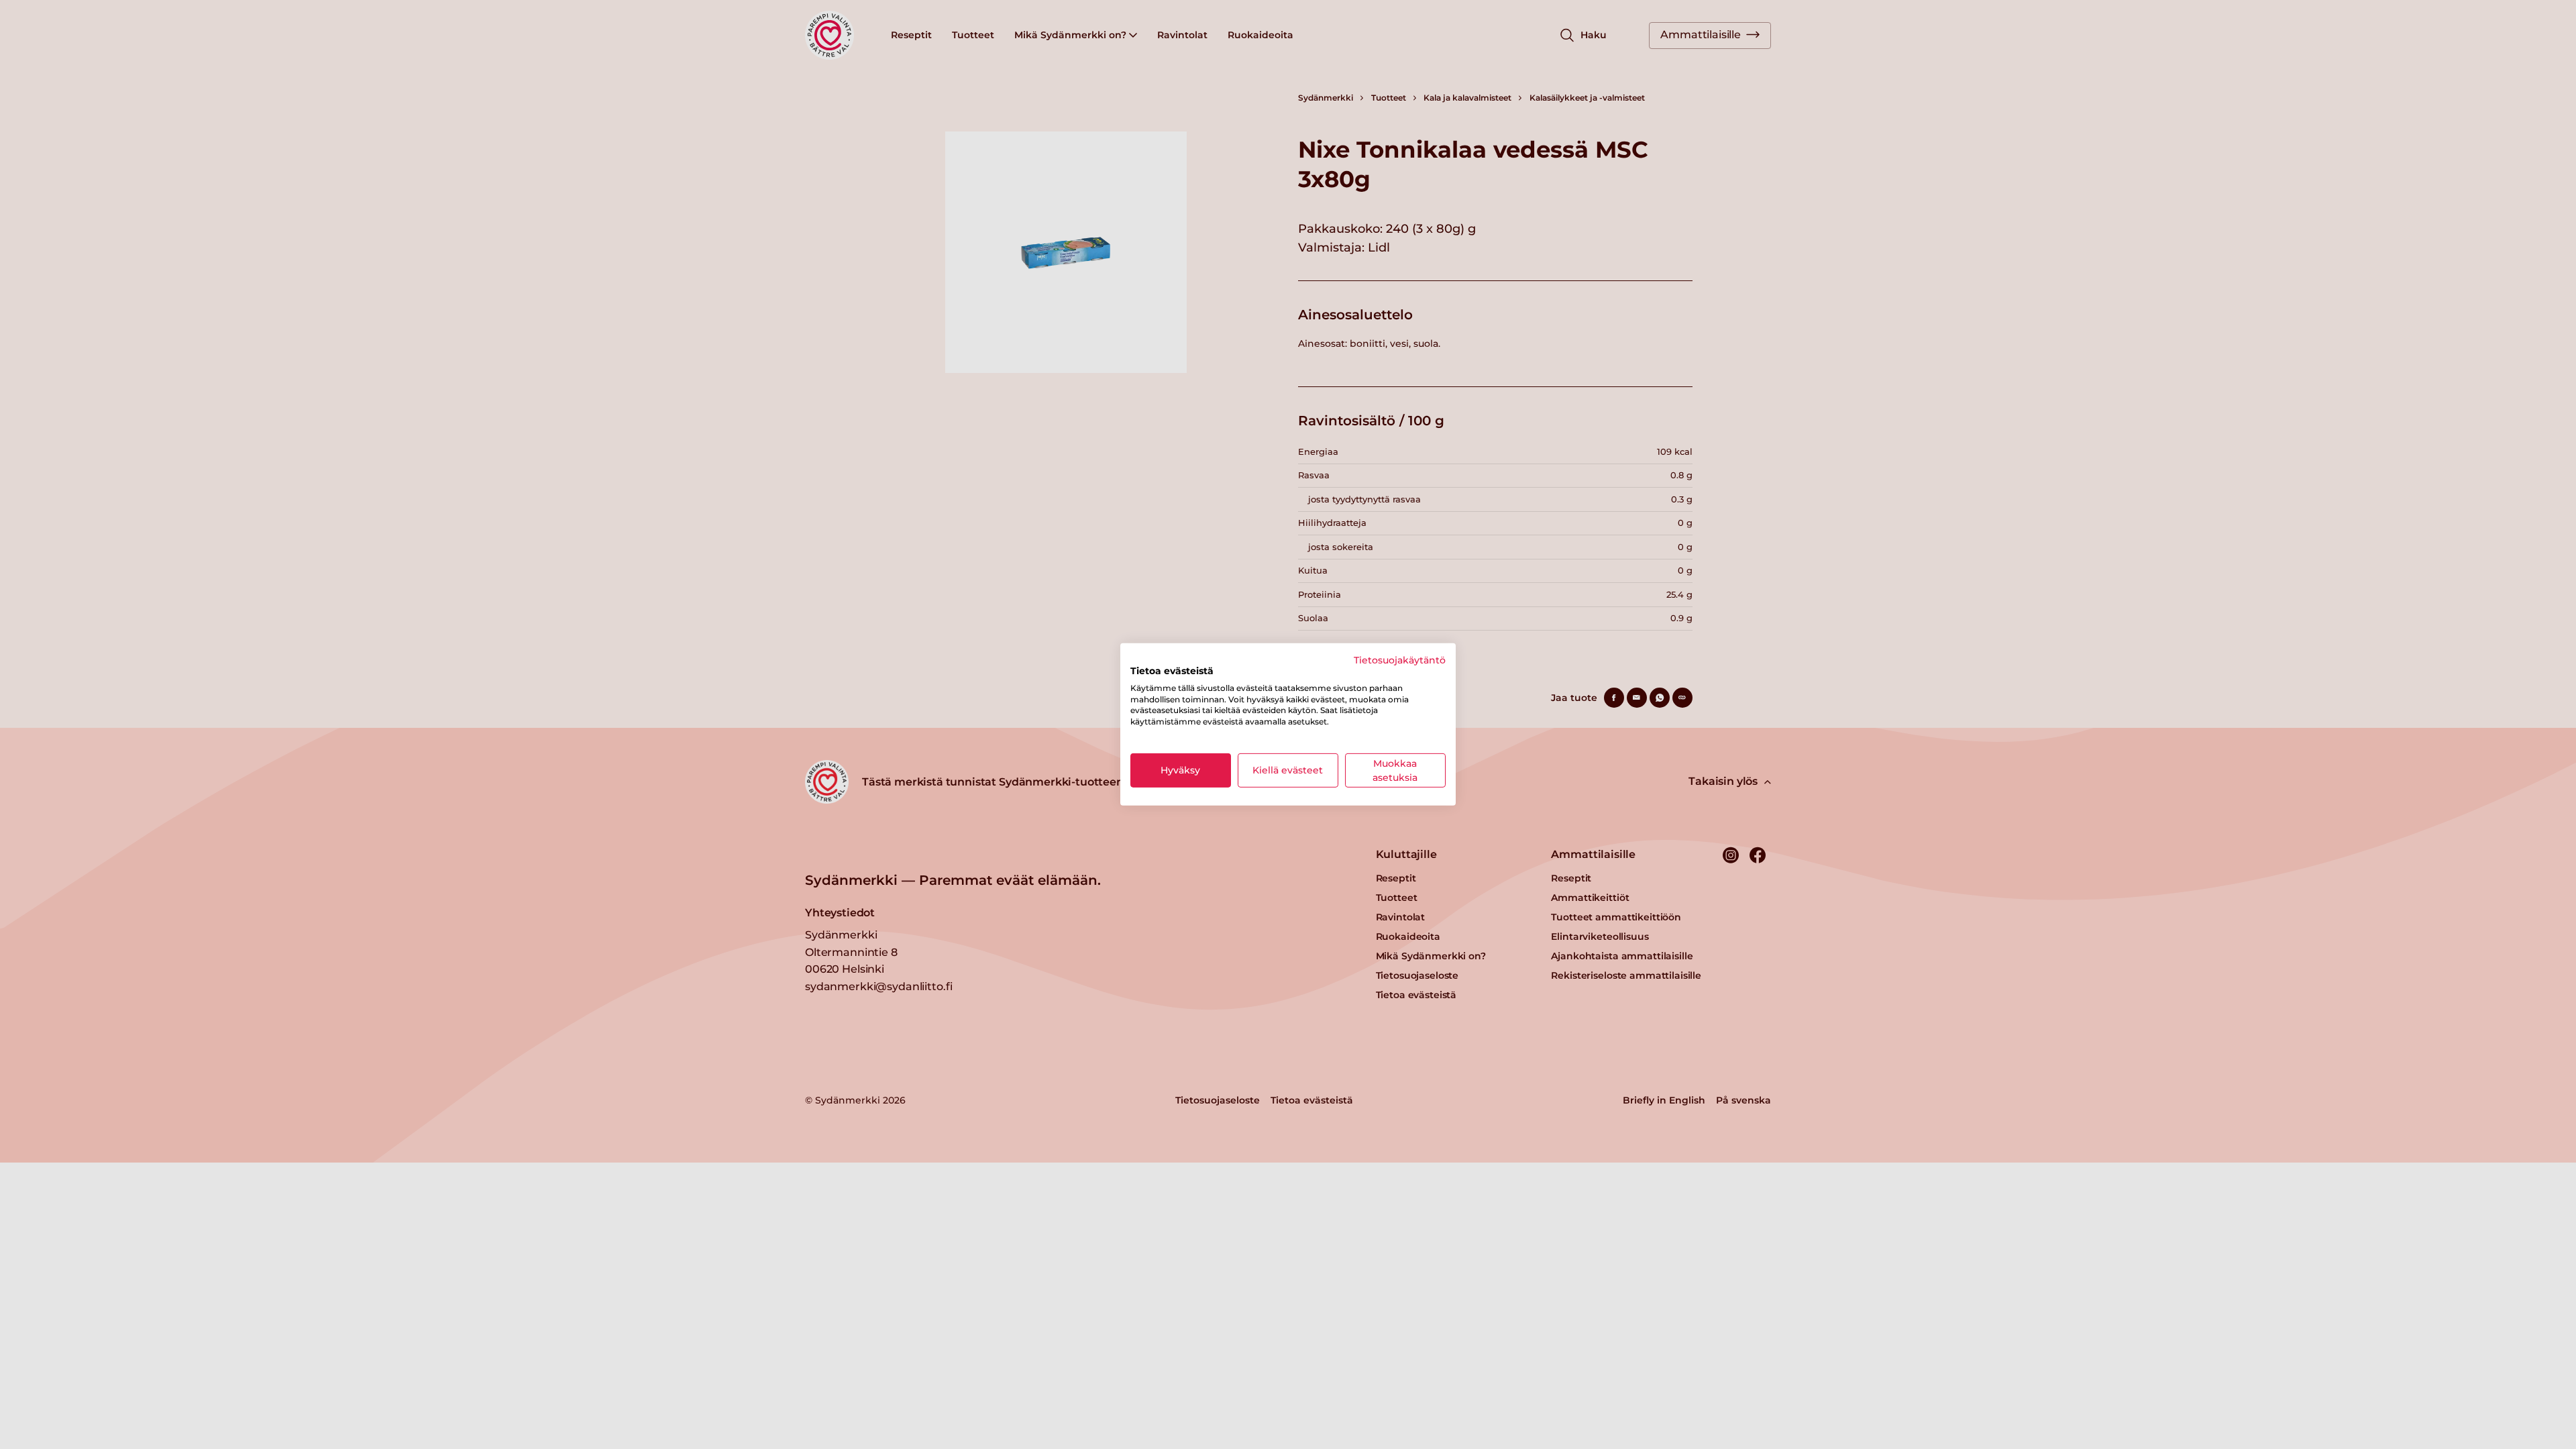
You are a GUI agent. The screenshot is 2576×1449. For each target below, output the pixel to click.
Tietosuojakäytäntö (1400, 660)
